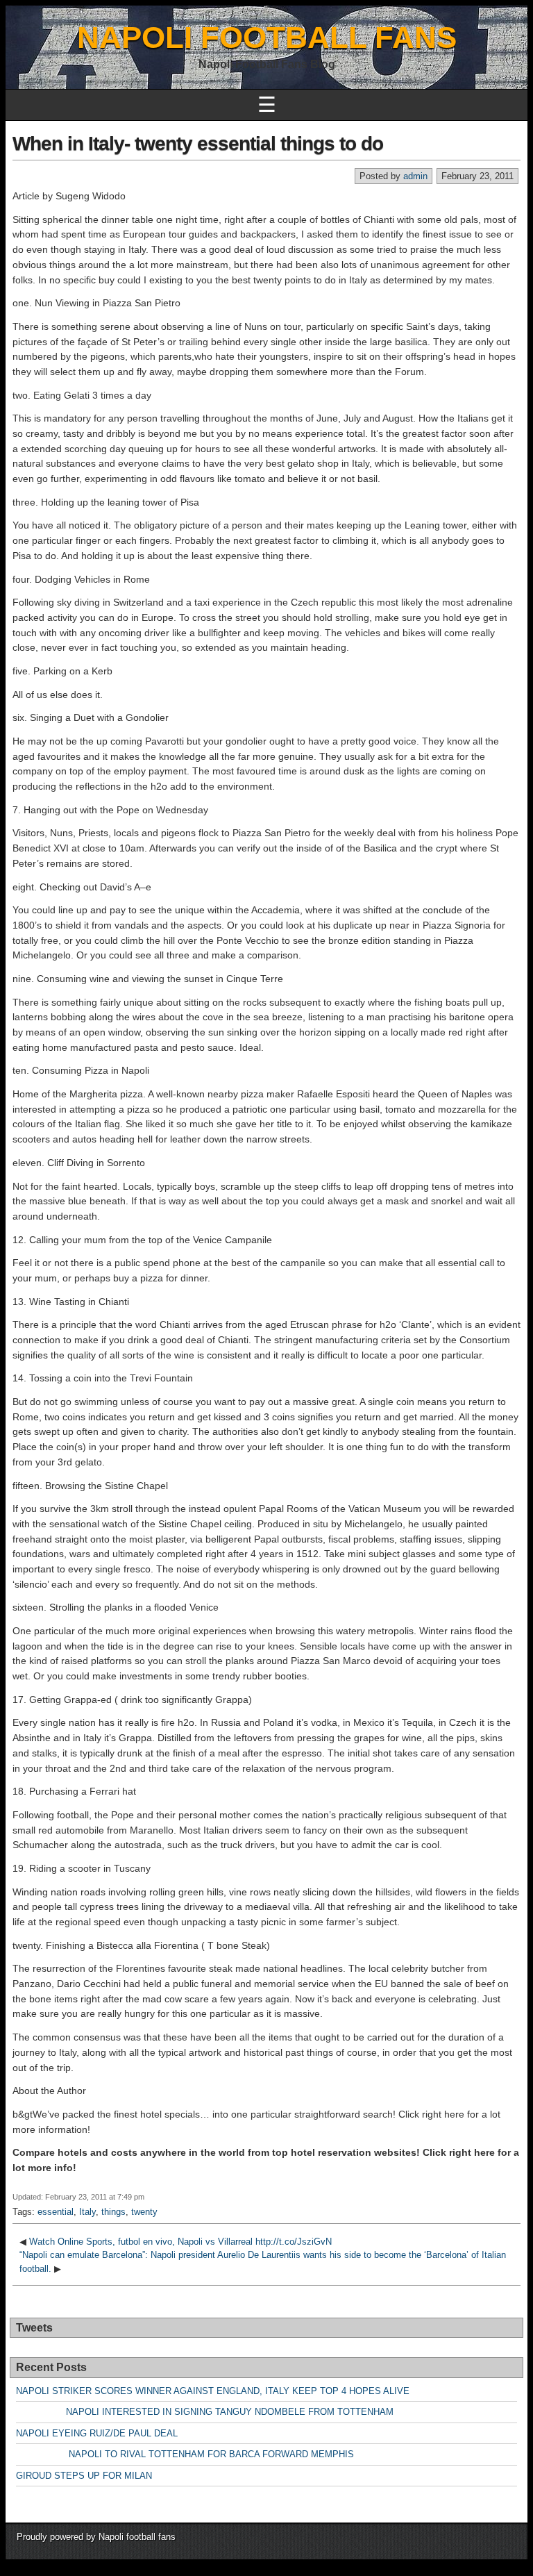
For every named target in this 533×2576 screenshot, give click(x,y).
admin (415, 176)
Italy (87, 2212)
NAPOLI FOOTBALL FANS (267, 37)
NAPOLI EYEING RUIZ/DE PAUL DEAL (97, 2433)
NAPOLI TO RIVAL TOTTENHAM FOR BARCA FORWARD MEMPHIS (185, 2454)
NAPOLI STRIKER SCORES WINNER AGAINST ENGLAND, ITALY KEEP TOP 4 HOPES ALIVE (213, 2391)
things (113, 2212)
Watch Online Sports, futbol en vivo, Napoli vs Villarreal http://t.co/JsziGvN (180, 2242)
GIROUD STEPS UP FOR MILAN (84, 2476)
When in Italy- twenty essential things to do (198, 143)
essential (56, 2212)
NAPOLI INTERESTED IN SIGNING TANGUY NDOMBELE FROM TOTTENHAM (205, 2412)
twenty (144, 2212)
